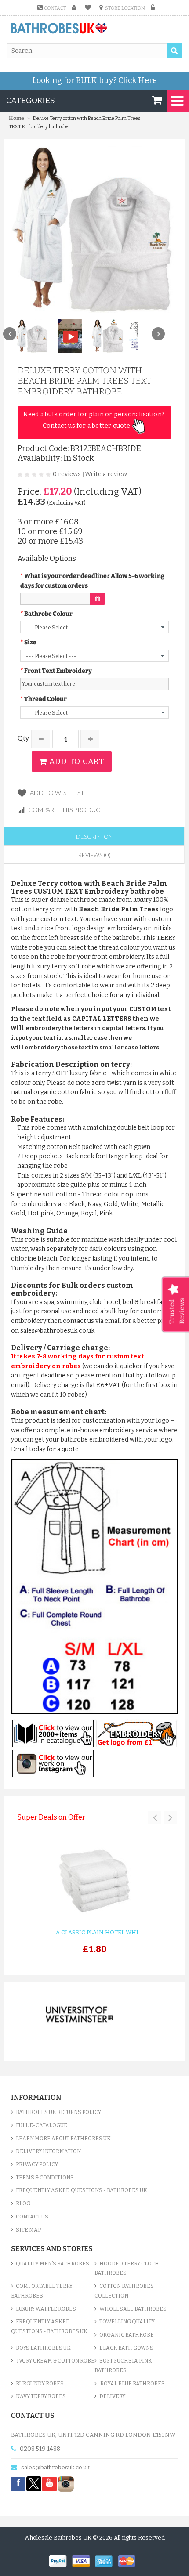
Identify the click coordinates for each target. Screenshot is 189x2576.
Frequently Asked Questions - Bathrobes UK (82, 2190)
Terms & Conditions (45, 2178)
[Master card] (129, 2560)
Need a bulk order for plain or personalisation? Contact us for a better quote (95, 420)
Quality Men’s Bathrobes (53, 2264)
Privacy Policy (37, 2164)
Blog (23, 2204)
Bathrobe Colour (48, 614)
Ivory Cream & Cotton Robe (55, 2361)
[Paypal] (61, 2560)
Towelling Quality (127, 2322)
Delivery (112, 2396)
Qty (23, 738)
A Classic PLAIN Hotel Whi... (99, 1932)
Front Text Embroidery (58, 671)
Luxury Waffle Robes (46, 2309)
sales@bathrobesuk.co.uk (55, 2467)
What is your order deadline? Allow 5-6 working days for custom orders (92, 581)
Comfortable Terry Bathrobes (42, 2291)
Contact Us (32, 2217)
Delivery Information (48, 2151)
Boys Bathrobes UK (43, 2348)
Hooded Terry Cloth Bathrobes (127, 2269)
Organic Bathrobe (127, 2335)
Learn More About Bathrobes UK (63, 2139)
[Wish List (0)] (89, 8)
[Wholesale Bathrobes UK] (59, 29)
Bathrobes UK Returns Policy (58, 2112)
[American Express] (106, 2560)
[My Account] (75, 8)
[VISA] (84, 2560)
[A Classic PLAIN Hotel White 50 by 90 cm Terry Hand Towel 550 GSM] (94, 1882)
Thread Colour (45, 699)
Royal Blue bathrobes (132, 2384)
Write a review (106, 474)
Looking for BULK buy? (94, 80)
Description (94, 837)
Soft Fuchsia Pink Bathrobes (123, 2366)
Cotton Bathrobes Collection (124, 2291)
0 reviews (67, 474)
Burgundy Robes (40, 2384)
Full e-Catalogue (42, 2125)
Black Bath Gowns (126, 2348)
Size (30, 642)
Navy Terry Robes (41, 2396)
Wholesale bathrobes (133, 2309)
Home (16, 118)
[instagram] (66, 2484)
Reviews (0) (94, 855)
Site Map (28, 2230)
